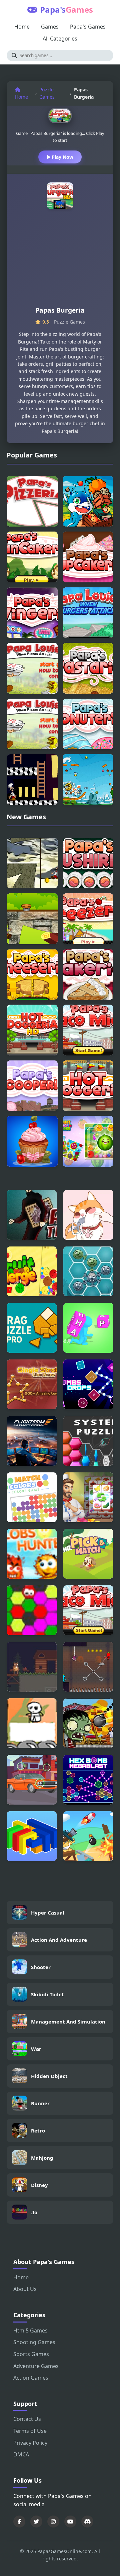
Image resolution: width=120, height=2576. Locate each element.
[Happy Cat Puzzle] (88, 1215)
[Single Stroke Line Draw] (32, 1384)
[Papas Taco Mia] (88, 1030)
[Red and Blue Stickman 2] (88, 1667)
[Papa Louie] (32, 668)
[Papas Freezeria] (88, 919)
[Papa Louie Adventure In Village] (32, 919)
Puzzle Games (47, 93)
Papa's (66, 9)
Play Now (62, 157)
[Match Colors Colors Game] (32, 1497)
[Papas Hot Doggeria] (88, 1086)
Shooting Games (34, 2342)
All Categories (60, 39)
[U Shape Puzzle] (32, 1836)
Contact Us (27, 2419)
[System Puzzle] (88, 1441)
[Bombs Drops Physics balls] (88, 1384)
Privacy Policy (30, 2443)
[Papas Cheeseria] (32, 975)
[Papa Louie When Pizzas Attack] (32, 724)
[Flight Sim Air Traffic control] (32, 1441)
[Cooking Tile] (88, 1497)
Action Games (31, 2378)
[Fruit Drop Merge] (88, 1141)
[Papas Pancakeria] (32, 557)
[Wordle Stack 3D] (88, 1328)
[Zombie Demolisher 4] (88, 1723)
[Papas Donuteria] (88, 724)
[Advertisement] (60, 260)
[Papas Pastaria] (88, 668)
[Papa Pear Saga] (88, 780)
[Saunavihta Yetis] (32, 1723)
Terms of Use (30, 2431)
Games (50, 27)
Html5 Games (30, 2330)
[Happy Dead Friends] (88, 1271)
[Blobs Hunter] (32, 1554)
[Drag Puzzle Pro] (32, 1328)
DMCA (21, 2454)
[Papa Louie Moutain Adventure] (32, 863)
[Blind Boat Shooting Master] (88, 1836)
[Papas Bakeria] (88, 975)
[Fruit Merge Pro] (32, 1271)
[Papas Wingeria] (32, 613)
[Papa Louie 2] (88, 613)
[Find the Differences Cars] (32, 1780)
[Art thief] (32, 1215)
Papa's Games (88, 27)
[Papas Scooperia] (32, 1086)
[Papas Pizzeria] (32, 501)
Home (22, 27)
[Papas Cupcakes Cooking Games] (32, 1141)
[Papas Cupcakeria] (88, 557)
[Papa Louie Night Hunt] (32, 780)
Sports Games (31, 2354)
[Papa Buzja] (88, 501)
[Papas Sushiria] (88, 863)
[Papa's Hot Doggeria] (32, 1030)
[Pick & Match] (88, 1554)
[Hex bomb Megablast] (88, 1780)
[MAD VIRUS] (32, 1610)
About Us (25, 2289)
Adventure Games (36, 2366)
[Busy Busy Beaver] (32, 1667)
